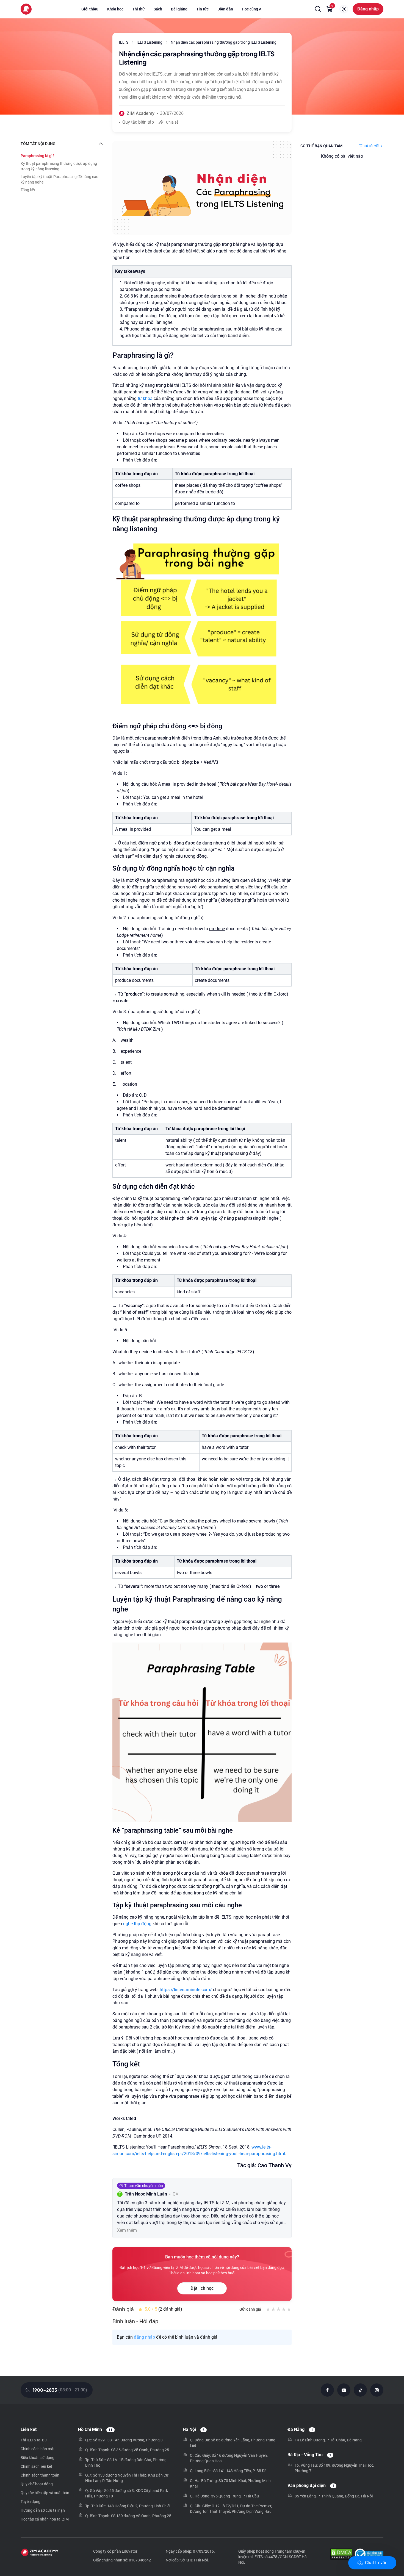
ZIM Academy (141, 113)
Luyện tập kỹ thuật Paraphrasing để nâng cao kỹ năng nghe (60, 179)
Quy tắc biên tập (138, 122)
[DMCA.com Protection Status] (341, 2555)
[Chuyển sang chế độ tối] (344, 9)
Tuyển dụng (31, 2502)
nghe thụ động (137, 1924)
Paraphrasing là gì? (38, 156)
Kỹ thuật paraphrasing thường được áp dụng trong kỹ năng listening (59, 166)
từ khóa (145, 398)
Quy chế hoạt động (37, 2484)
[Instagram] (377, 2390)
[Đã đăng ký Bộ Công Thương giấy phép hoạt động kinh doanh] (369, 2555)
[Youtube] (344, 2390)
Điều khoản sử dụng (38, 2458)
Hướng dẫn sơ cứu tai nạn (43, 2510)
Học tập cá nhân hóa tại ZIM (45, 2519)
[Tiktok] (360, 2390)
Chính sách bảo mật (38, 2449)
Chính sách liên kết (36, 2466)
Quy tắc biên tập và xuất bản (45, 2493)
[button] (318, 9)
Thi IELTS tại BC (34, 2440)
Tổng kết (28, 190)
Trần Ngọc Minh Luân (146, 2194)
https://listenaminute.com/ (186, 1990)
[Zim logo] (26, 9)
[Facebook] (327, 2390)
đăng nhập (144, 2337)
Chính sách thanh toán (40, 2475)
